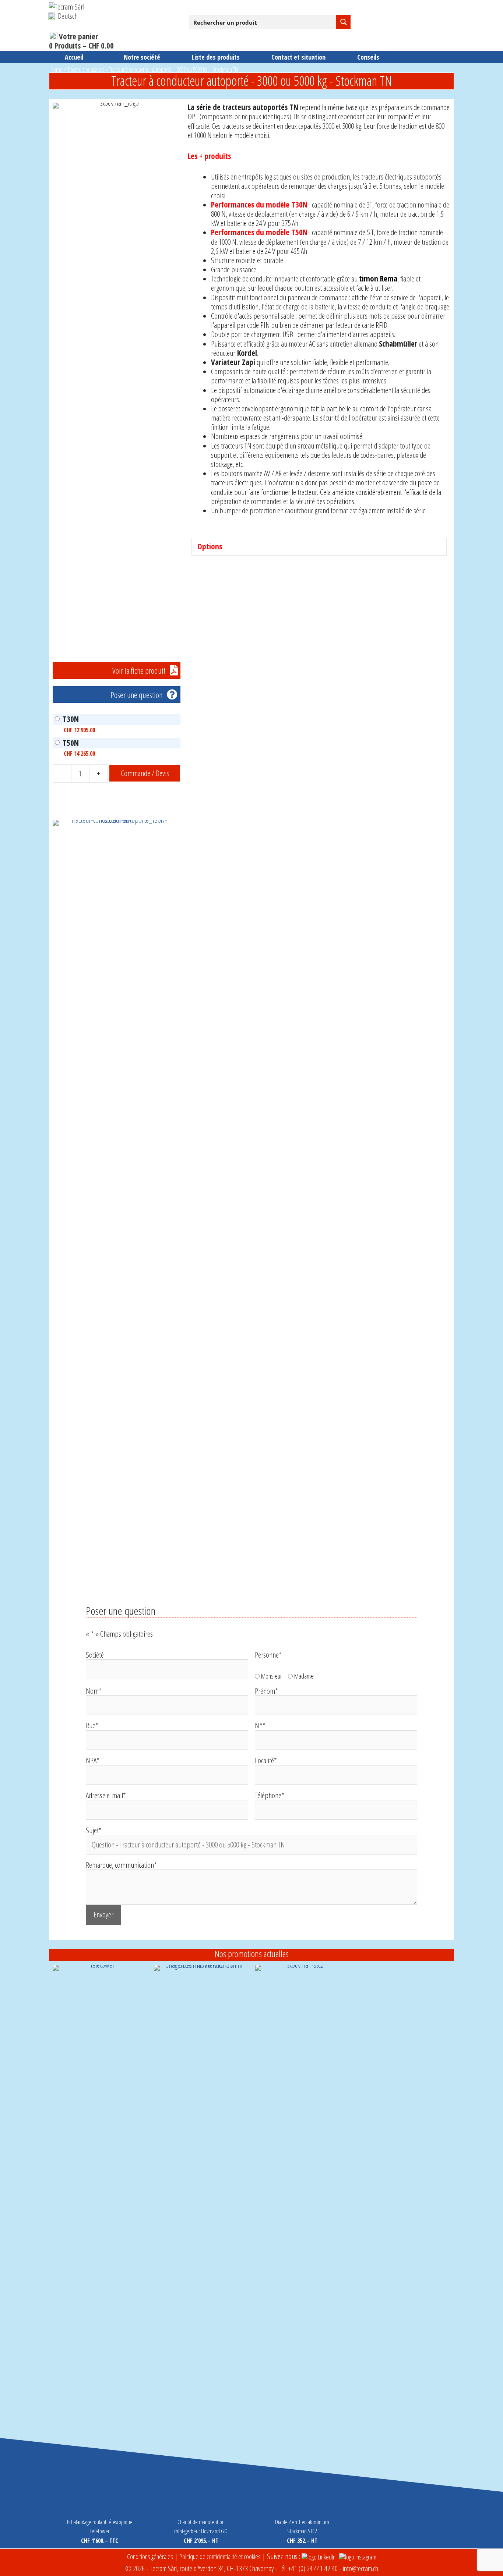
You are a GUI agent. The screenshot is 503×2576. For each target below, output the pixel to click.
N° (260, 1725)
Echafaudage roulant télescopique (100, 2522)
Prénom (266, 1691)
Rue (92, 1725)
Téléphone (270, 1795)
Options (210, 547)
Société (95, 1655)
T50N (71, 743)
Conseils (368, 57)
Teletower (100, 2531)
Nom (94, 1691)
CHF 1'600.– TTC (100, 2541)
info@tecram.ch (360, 2568)
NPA (93, 1760)
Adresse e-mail (106, 1795)
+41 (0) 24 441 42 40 (313, 2568)
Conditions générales (150, 2556)
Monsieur (272, 1676)
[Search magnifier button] (343, 22)
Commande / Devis (145, 773)
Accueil (74, 57)
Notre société (142, 57)
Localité (266, 1760)
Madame (304, 1676)
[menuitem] (63, 16)
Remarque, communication (121, 1865)
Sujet (94, 1830)
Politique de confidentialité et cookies (220, 2556)
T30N (71, 719)
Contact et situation (298, 57)
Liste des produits (216, 57)
